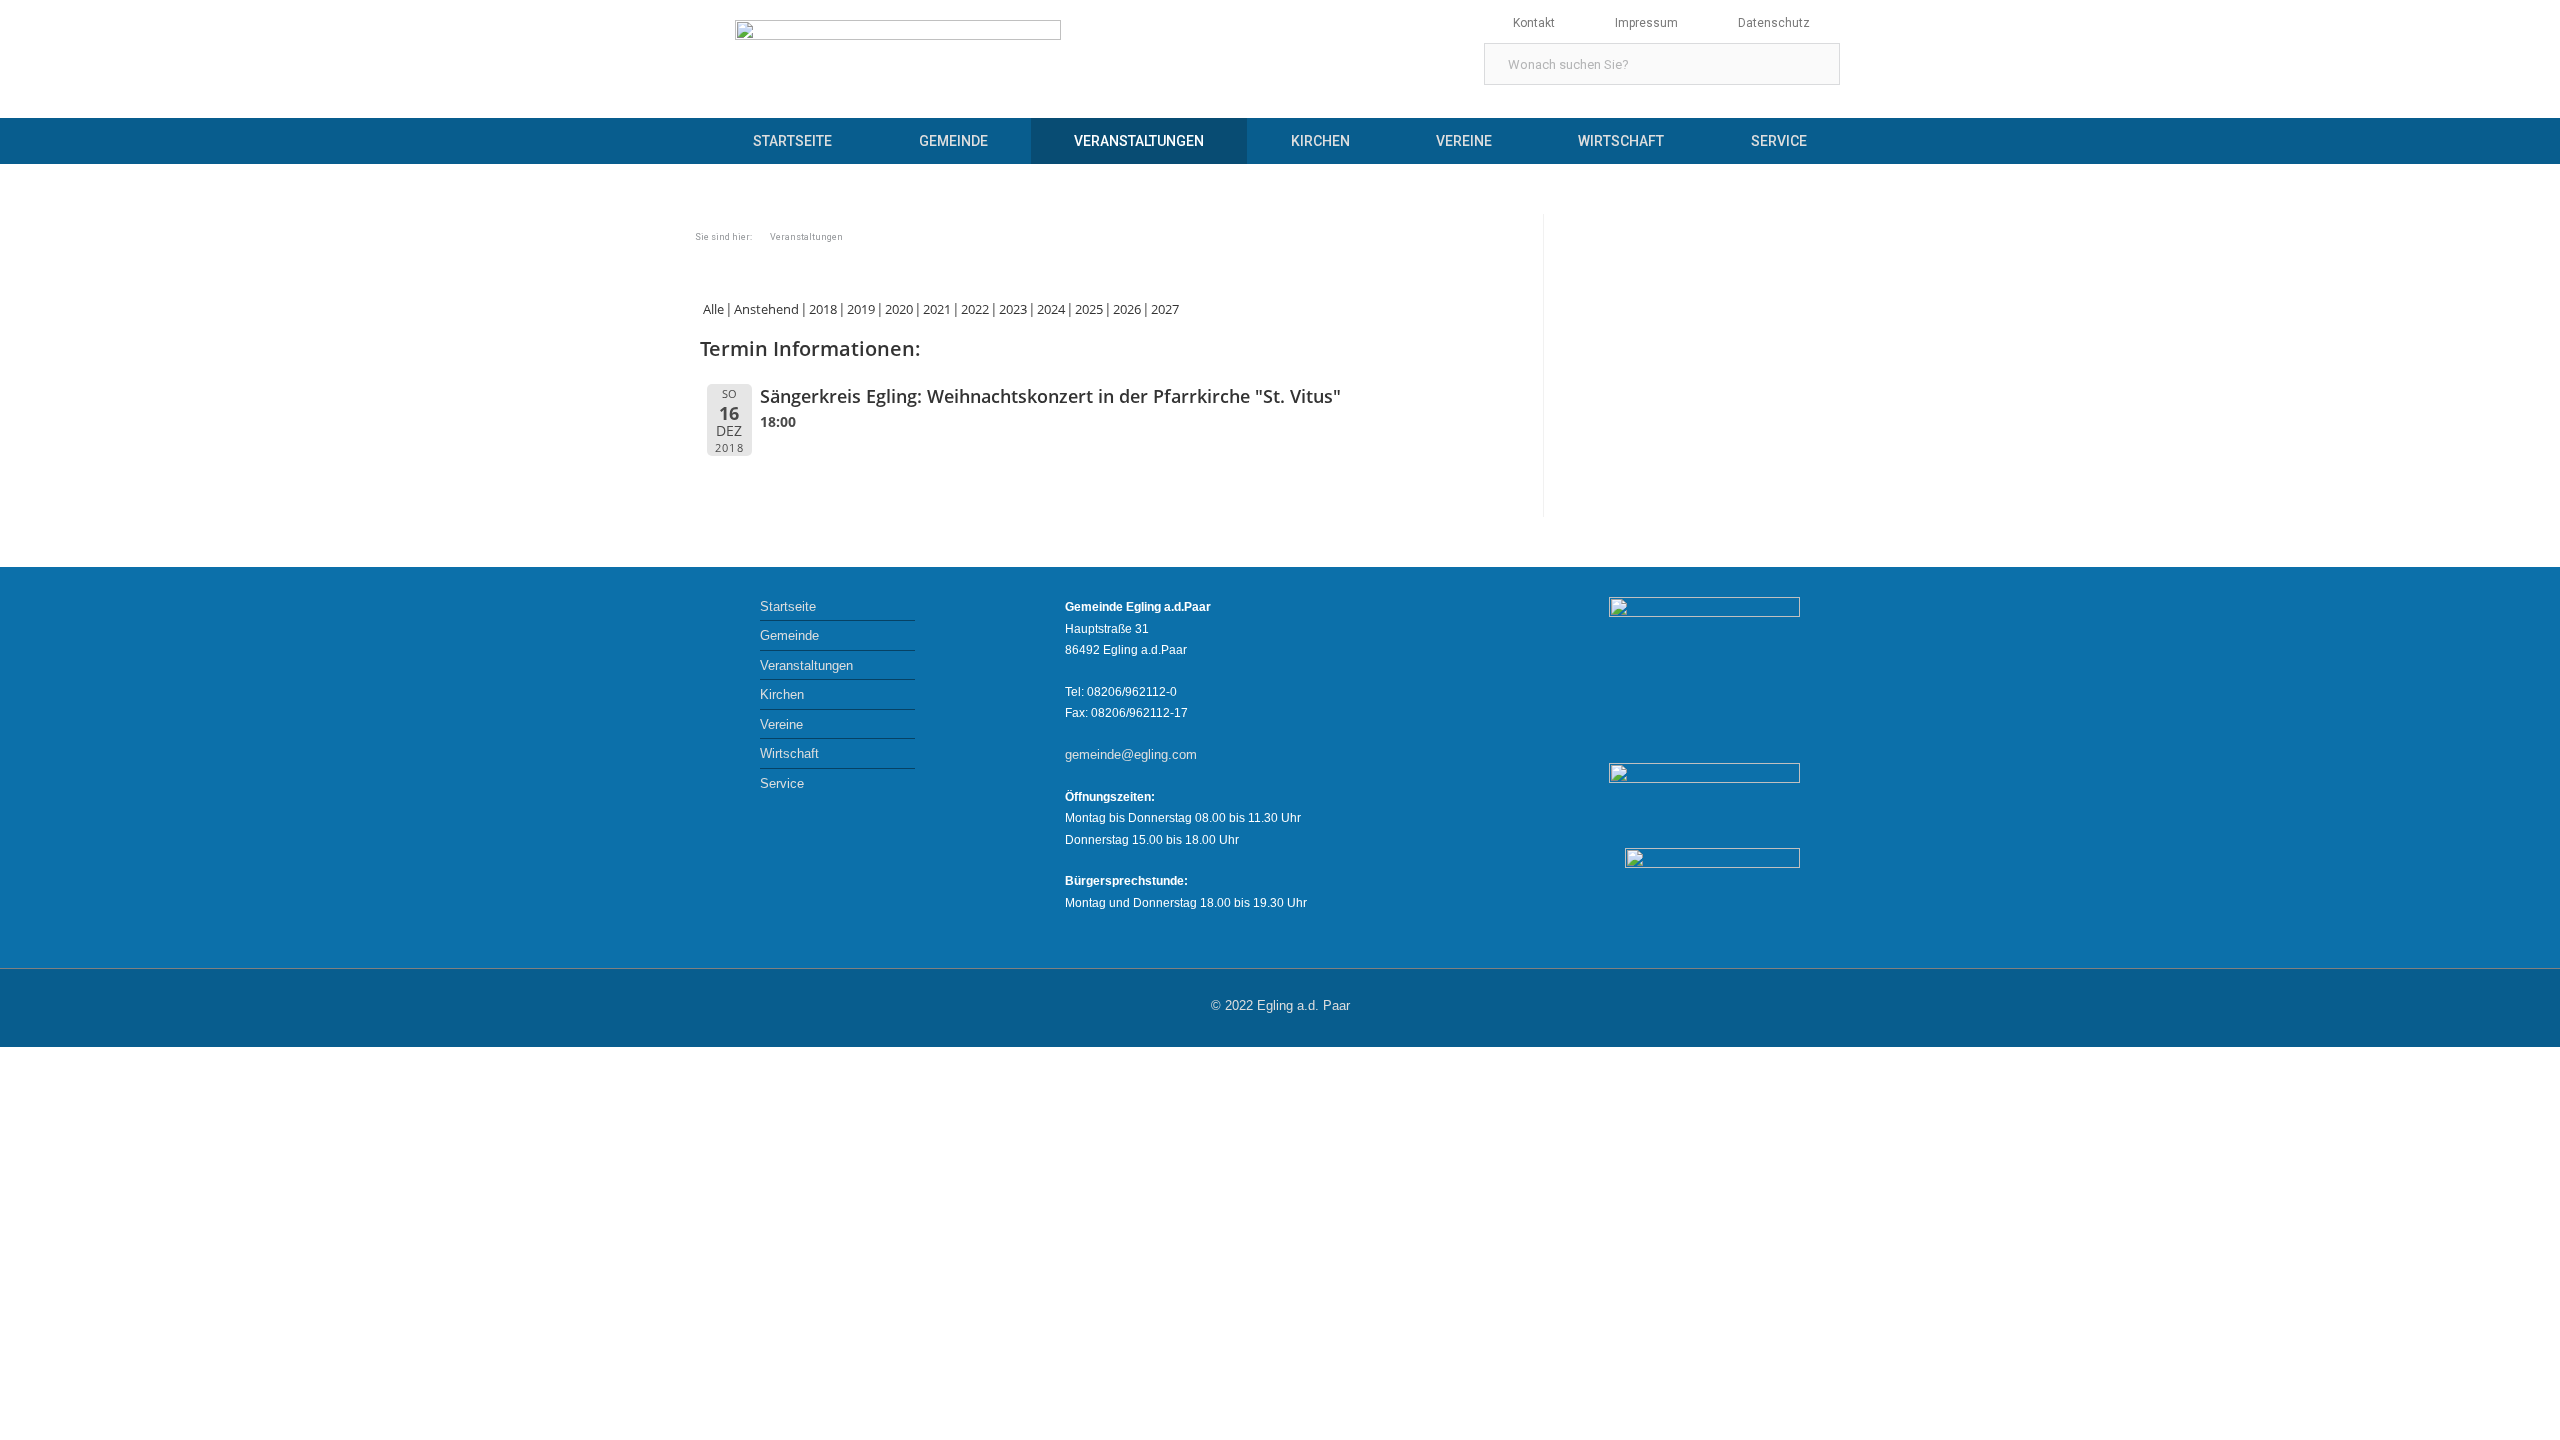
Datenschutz (1774, 23)
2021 (937, 309)
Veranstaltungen (1139, 141)
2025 (1089, 309)
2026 (1127, 309)
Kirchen (1320, 141)
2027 (1165, 309)
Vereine (1464, 141)
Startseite (792, 141)
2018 (823, 309)
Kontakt (1534, 23)
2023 (1013, 309)
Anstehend (766, 309)
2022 (975, 309)
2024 (1051, 309)
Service (1779, 141)
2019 (861, 309)
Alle (713, 309)
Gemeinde (953, 141)
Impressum (1646, 23)
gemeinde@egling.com (1131, 754)
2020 (899, 309)
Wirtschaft (1621, 141)
